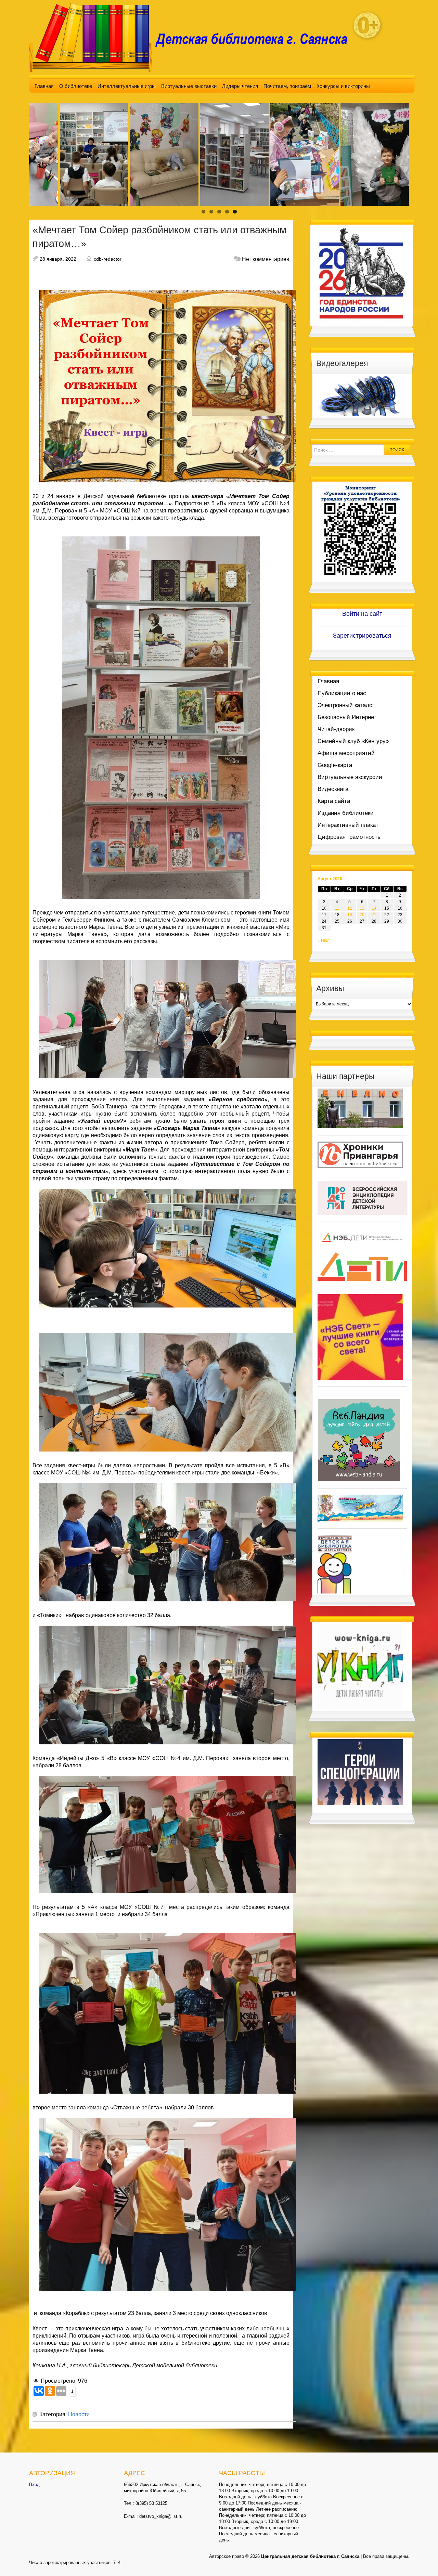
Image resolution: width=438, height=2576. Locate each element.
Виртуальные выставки (189, 86)
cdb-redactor (108, 259)
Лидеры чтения (240, 86)
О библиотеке (76, 86)
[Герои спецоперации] (360, 1772)
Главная (44, 86)
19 (350, 915)
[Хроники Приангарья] (360, 1154)
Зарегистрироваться (362, 636)
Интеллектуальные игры (127, 86)
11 (337, 908)
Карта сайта (334, 801)
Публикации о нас (342, 693)
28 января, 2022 (58, 259)
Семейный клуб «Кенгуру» (353, 741)
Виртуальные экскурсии (350, 777)
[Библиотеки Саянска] (360, 1108)
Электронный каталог (346, 705)
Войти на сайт (362, 614)
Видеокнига (333, 789)
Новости (79, 2414)
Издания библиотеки (346, 813)
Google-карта (335, 765)
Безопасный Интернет (347, 717)
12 (350, 908)
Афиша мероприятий (346, 753)
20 (362, 915)
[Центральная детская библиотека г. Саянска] (194, 37)
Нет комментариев (266, 259)
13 (362, 908)
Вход (34, 2484)
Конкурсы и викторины (343, 86)
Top (422, 2560)
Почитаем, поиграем (287, 86)
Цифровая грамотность (349, 837)
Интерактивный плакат (348, 825)
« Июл (324, 940)
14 (374, 908)
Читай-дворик (336, 729)
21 (374, 915)
